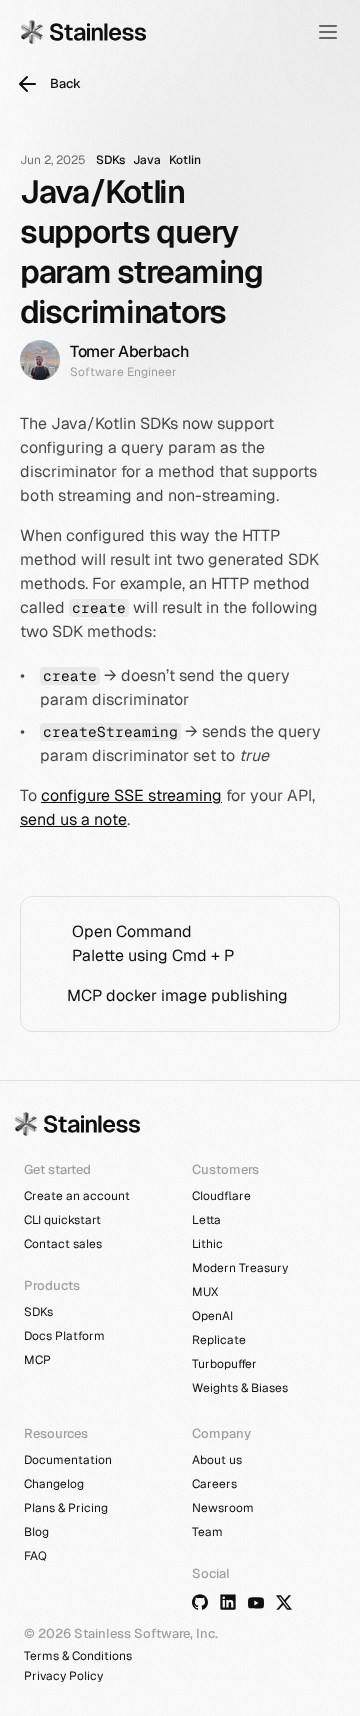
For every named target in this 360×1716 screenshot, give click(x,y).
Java (147, 160)
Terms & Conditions (78, 1656)
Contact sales (63, 1244)
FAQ (35, 1556)
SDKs (110, 160)
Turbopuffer (224, 1364)
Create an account (77, 1196)
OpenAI (212, 1316)
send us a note (73, 819)
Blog (36, 1532)
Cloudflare (221, 1196)
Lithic (207, 1244)
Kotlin (185, 160)
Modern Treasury (240, 1268)
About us (217, 1460)
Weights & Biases (240, 1388)
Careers (214, 1484)
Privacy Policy (63, 1676)
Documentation (68, 1460)
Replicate (219, 1340)
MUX (205, 1292)
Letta (206, 1220)
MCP (37, 1360)
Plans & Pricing (66, 1508)
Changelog (54, 1484)
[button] (328, 32)
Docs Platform (64, 1336)
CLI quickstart (62, 1220)
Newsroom (223, 1508)
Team (207, 1532)
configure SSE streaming (131, 795)
